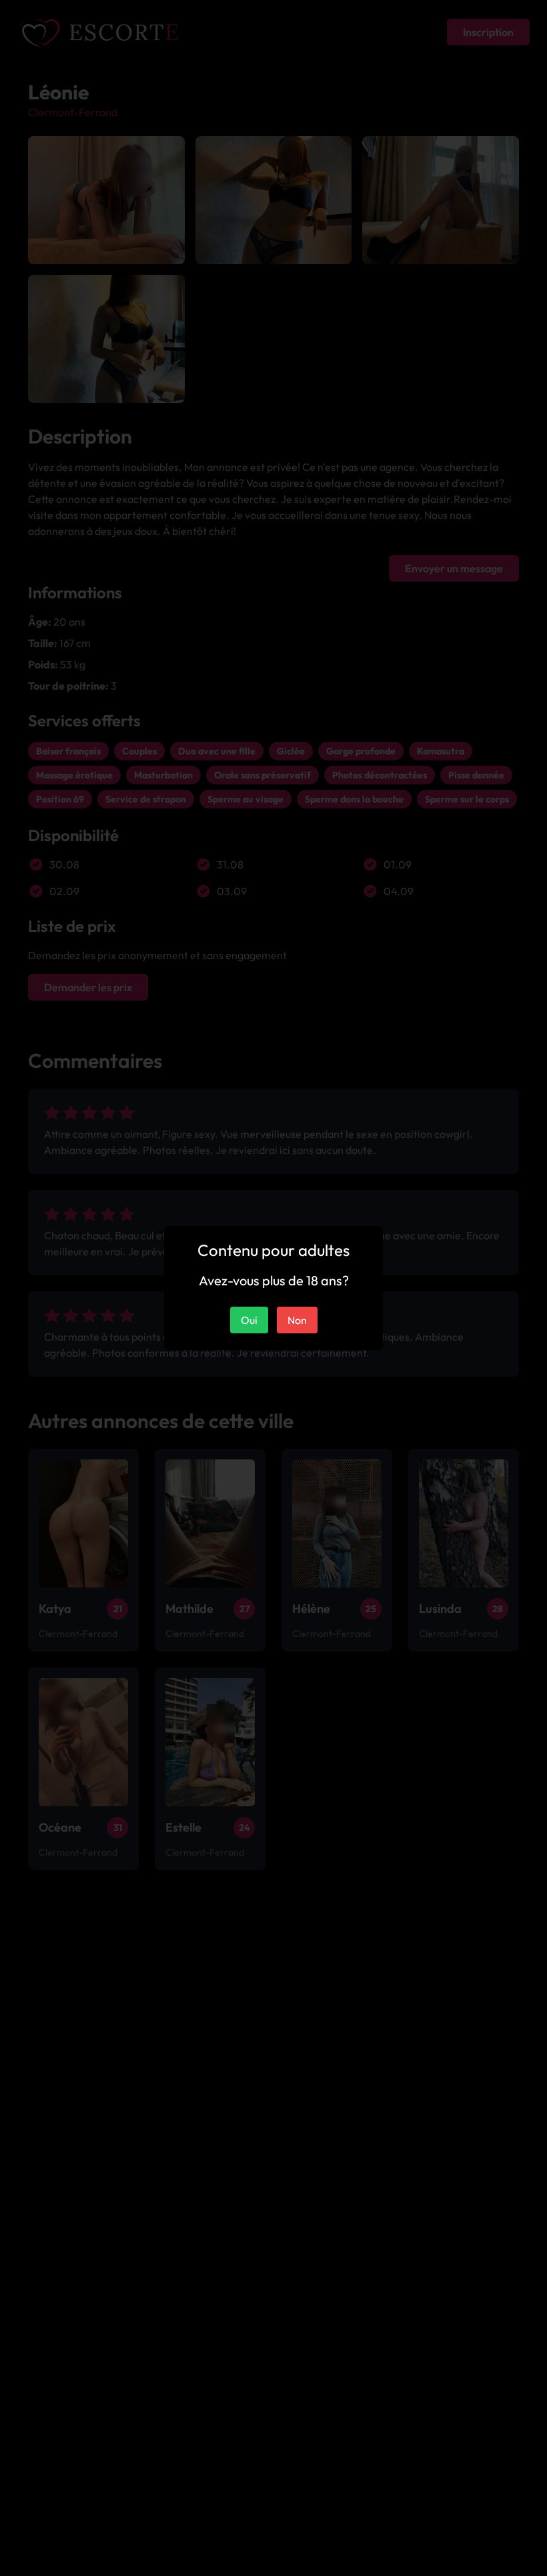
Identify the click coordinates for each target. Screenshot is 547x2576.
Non (297, 1320)
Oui (249, 1320)
